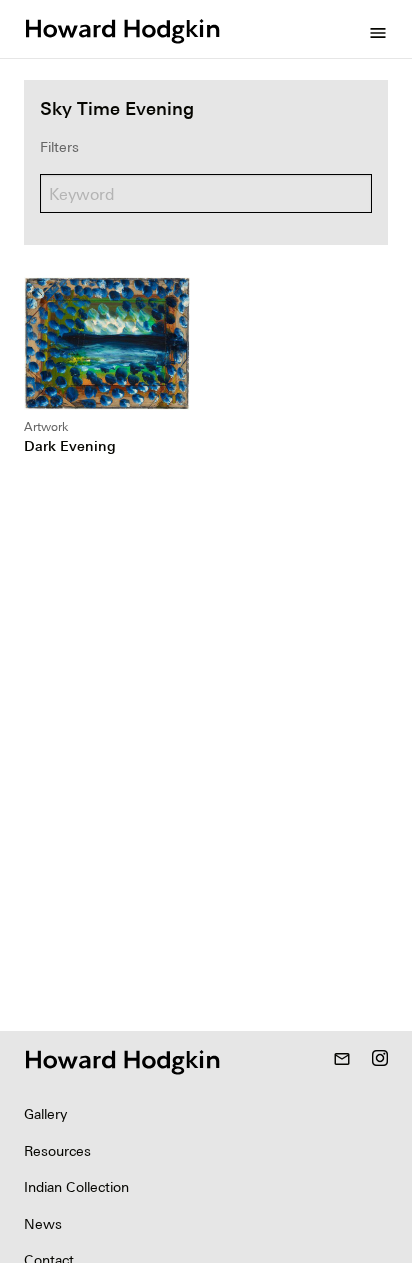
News (43, 1224)
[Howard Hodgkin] (122, 29)
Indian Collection (76, 1187)
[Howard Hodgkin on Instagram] (380, 1060)
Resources (57, 1151)
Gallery (45, 1114)
